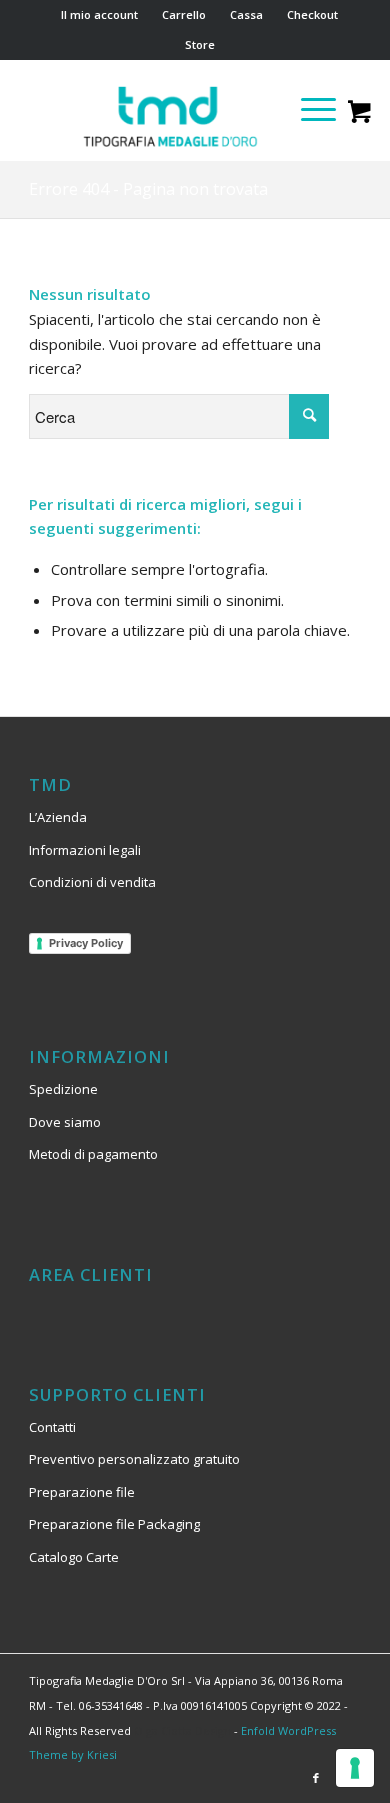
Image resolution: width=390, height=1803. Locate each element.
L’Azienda (58, 817)
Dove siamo (65, 1122)
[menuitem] (100, 15)
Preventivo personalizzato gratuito (134, 1459)
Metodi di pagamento (93, 1154)
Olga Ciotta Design (182, 1730)
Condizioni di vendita (92, 882)
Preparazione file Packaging (114, 1524)
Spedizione (63, 1089)
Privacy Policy (86, 943)
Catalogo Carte (74, 1557)
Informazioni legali (85, 850)
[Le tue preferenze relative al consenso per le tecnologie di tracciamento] (355, 1768)
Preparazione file (82, 1492)
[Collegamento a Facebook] (316, 1778)
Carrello (184, 14)
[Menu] (308, 109)
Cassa (246, 14)
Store (200, 44)
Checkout (312, 14)
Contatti (52, 1427)
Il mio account (99, 14)
